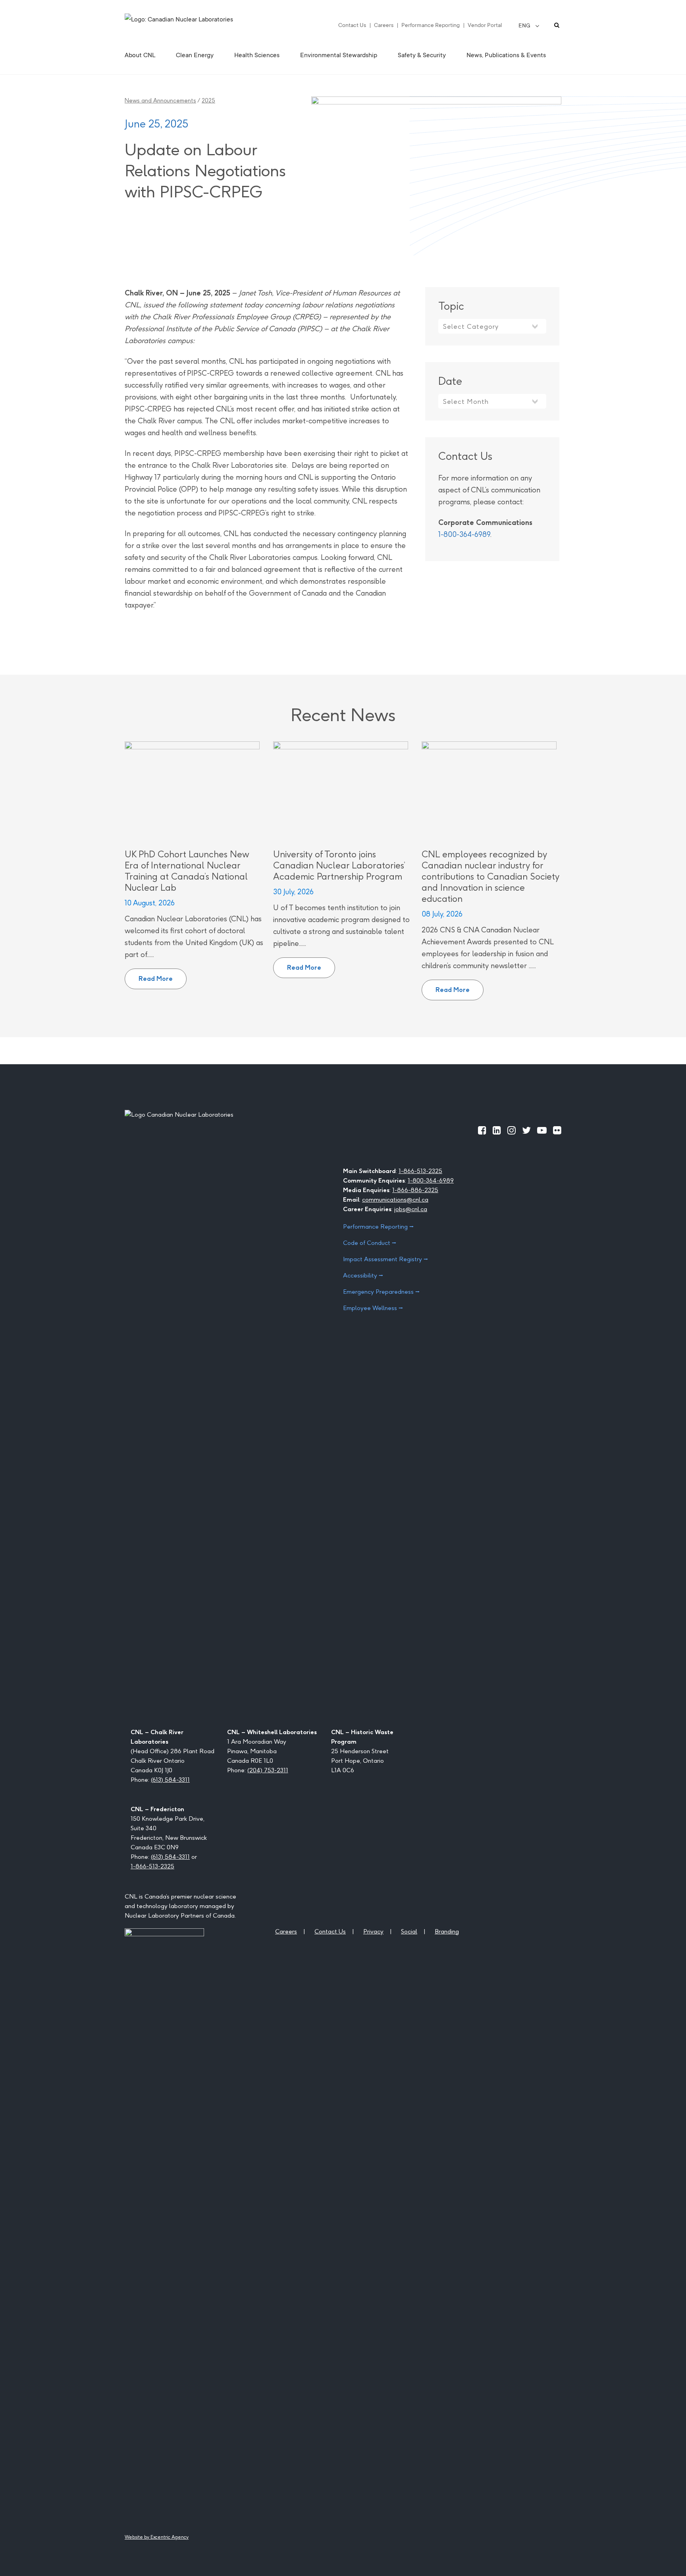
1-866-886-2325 (415, 1190)
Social (409, 1931)
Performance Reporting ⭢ (378, 1226)
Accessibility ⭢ (363, 1275)
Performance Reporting (431, 25)
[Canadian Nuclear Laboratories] (198, 25)
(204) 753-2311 (268, 1770)
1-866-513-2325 (420, 1171)
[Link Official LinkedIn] (497, 1130)
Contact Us (352, 25)
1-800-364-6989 (464, 534)
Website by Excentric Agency (157, 2537)
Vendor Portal (485, 25)
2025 (208, 100)
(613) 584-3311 (170, 1780)
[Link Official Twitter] (526, 1130)
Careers (384, 25)
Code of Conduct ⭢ (370, 1243)
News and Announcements (160, 100)
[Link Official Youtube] (542, 1130)
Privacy (373, 1931)
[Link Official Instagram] (512, 1130)
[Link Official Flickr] (557, 1130)
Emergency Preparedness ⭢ (381, 1292)
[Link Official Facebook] (482, 1130)
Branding (447, 1931)
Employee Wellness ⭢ (373, 1308)
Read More (163, 976)
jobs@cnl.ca (411, 1209)
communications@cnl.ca (395, 1199)
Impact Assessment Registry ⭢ (385, 1259)
